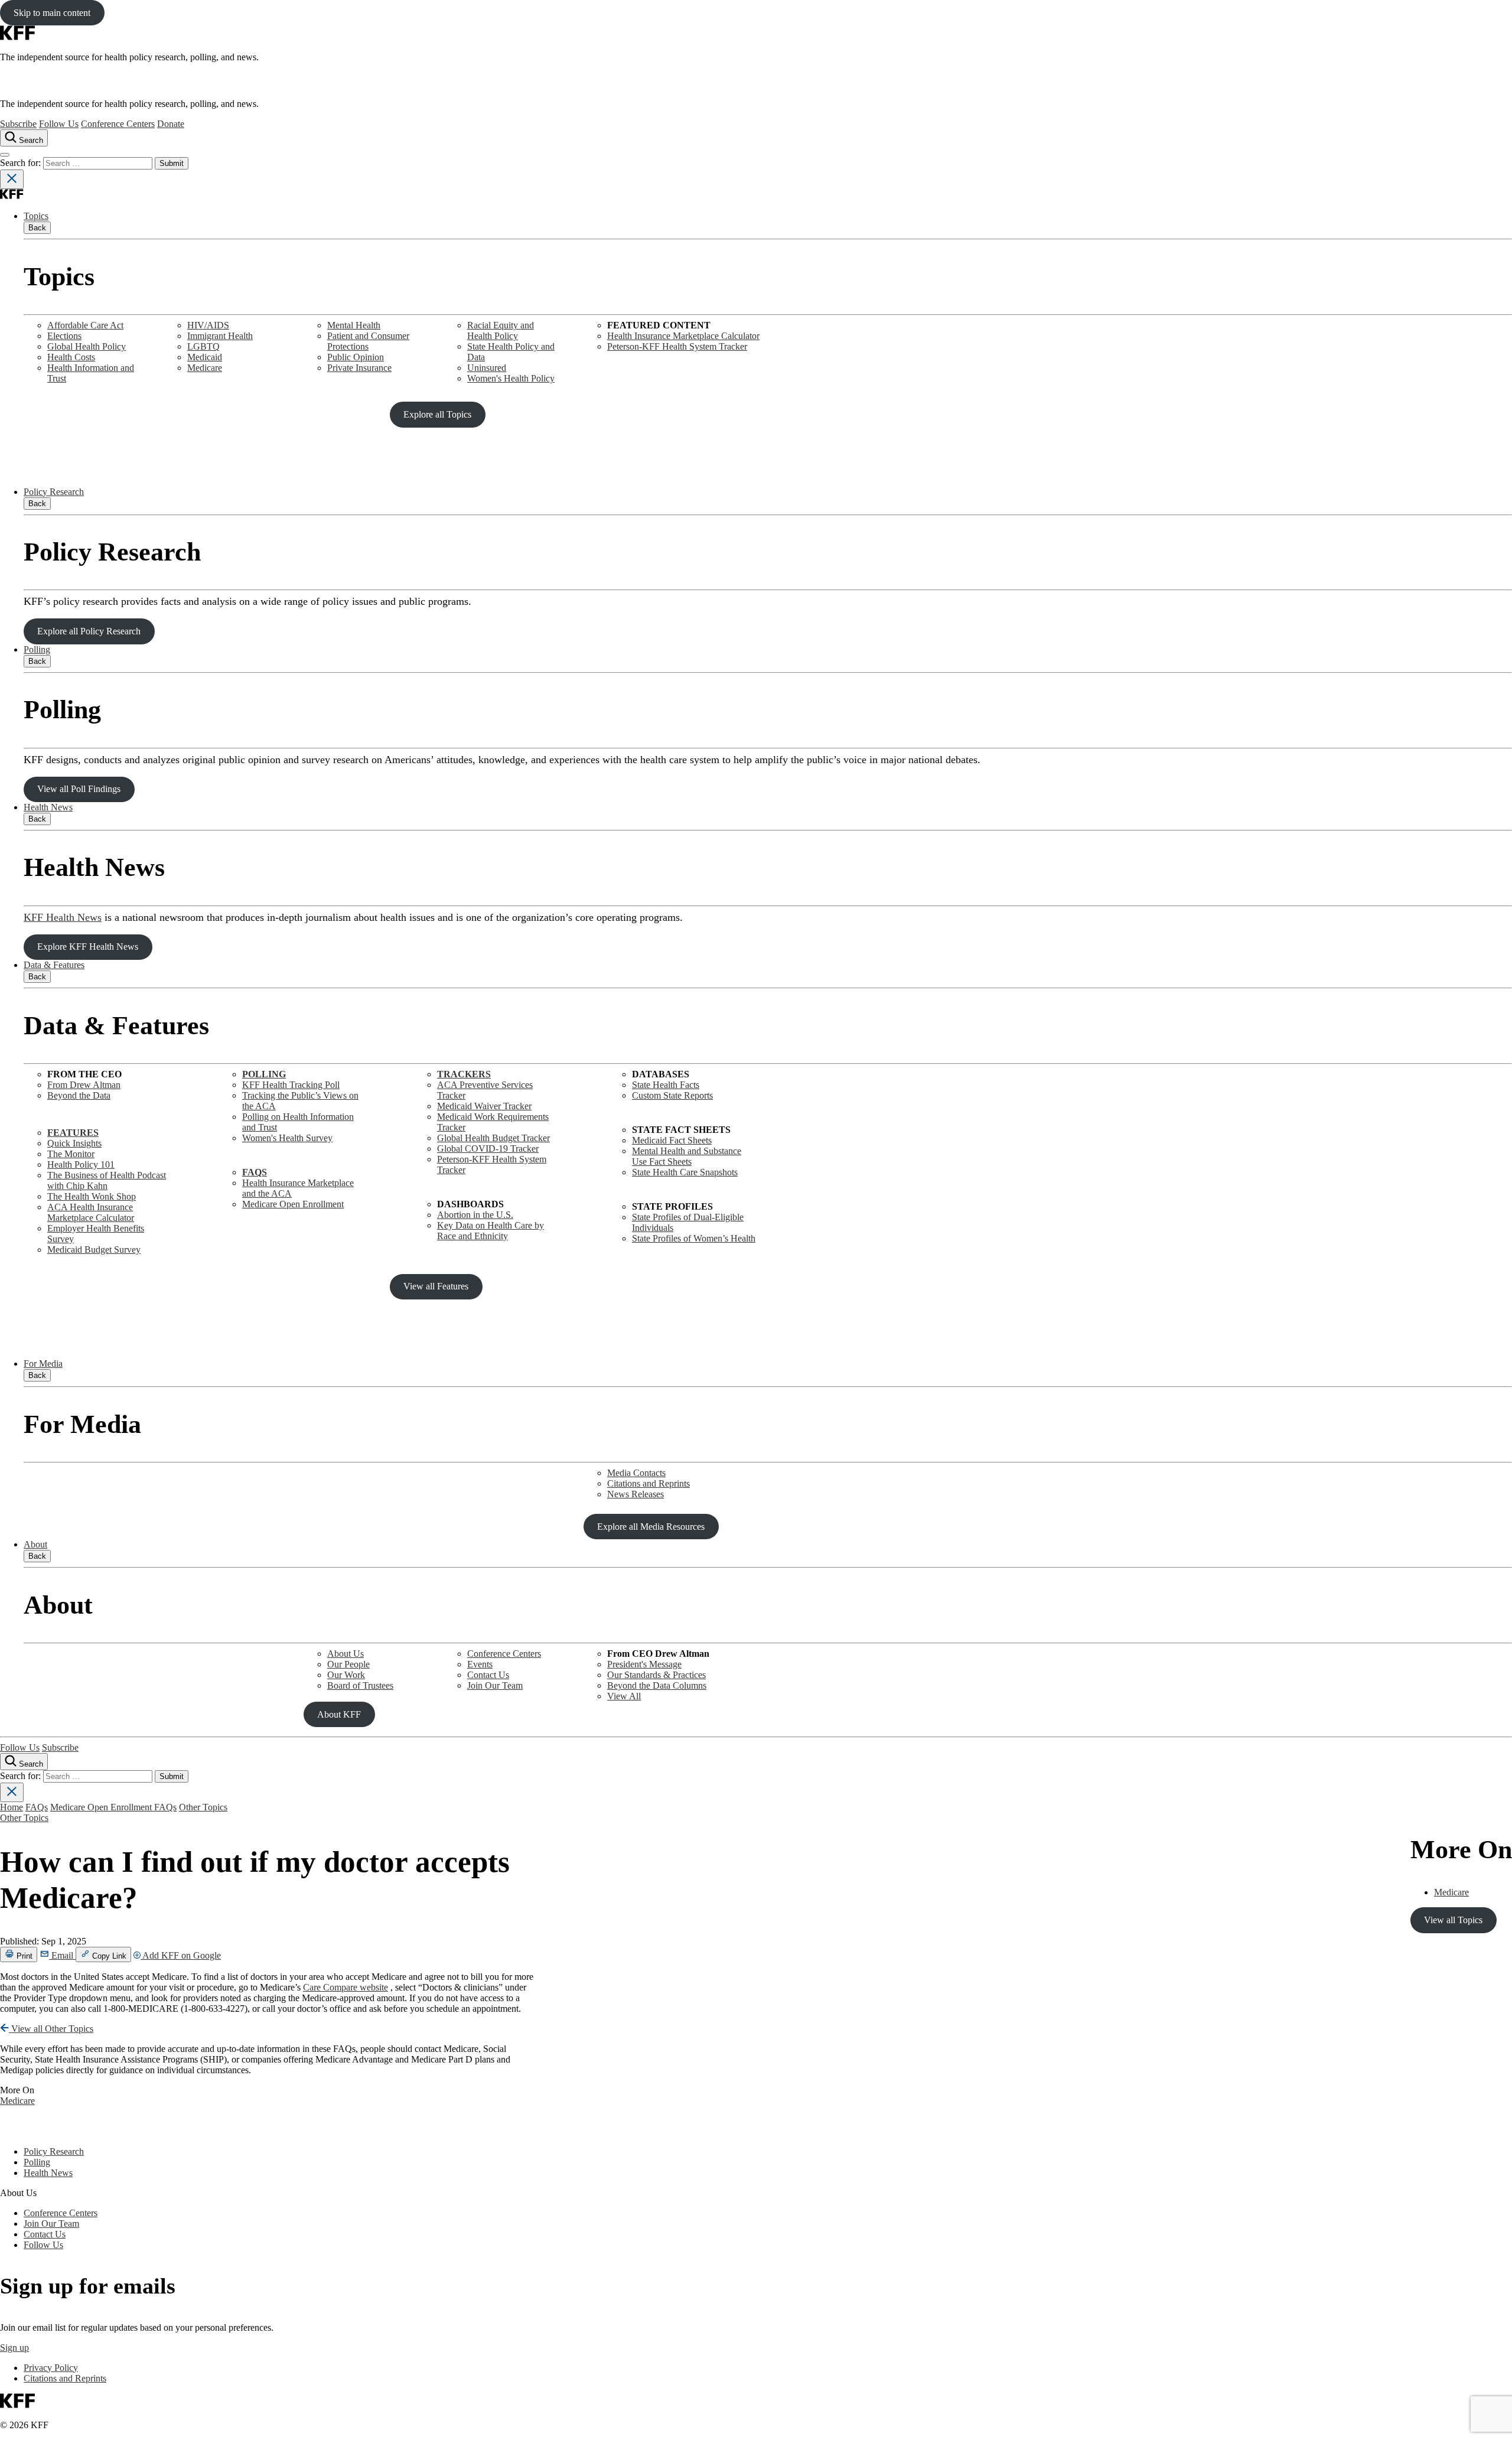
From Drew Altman (84, 1085)
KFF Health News (63, 917)
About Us (346, 1654)
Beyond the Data (79, 1095)
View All (624, 1696)
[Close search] (12, 179)
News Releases (636, 1494)
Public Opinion (356, 357)
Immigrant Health (220, 336)
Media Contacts (636, 1473)
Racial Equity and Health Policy (501, 330)
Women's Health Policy (511, 378)
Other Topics (203, 1807)
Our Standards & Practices (656, 1675)
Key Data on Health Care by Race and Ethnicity (491, 1231)
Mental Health (354, 325)
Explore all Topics (437, 414)
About (35, 1544)
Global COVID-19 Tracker (488, 1149)
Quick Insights (74, 1143)
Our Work (346, 1675)
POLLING (264, 1074)
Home (12, 1807)
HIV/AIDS (208, 325)
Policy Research (54, 492)
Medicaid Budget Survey (94, 1250)
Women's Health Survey (287, 1138)
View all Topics (1453, 1920)
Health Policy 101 (81, 1164)
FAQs (37, 1807)
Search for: (22, 163)
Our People (348, 1664)
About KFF (339, 1714)
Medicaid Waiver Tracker (484, 1106)
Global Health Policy (87, 346)
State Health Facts (666, 1085)
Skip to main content (52, 13)
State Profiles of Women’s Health (694, 1238)
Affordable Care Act (85, 325)
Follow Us (59, 124)
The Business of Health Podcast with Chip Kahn (107, 1180)
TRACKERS (464, 1074)
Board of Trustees (360, 1685)
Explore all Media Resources (651, 1527)
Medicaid (205, 357)
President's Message (644, 1664)
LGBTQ (203, 346)
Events (480, 1664)
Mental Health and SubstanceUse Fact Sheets (687, 1156)
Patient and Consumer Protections (368, 341)
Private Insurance (359, 368)
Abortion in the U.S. (475, 1215)
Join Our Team (495, 1685)
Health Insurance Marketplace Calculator (683, 336)
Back (37, 228)
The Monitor (71, 1154)
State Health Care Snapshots (685, 1172)
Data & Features (54, 965)
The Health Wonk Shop (92, 1196)
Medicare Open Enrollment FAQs (113, 1807)
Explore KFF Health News (88, 947)
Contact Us (488, 1675)
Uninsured (487, 368)
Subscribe (18, 124)
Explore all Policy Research (89, 631)
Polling (37, 649)
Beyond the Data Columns (657, 1685)
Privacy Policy (51, 2368)
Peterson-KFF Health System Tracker (677, 346)
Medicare (205, 368)
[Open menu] (5, 155)
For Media (43, 1364)
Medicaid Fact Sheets (672, 1140)
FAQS (255, 1172)
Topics (36, 216)
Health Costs (71, 357)
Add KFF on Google (181, 1955)
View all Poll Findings (79, 789)
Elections (64, 336)
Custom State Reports (672, 1095)
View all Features (436, 1286)
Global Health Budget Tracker (493, 1138)
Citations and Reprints (649, 1483)
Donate (171, 124)
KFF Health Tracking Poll (291, 1085)
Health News (48, 807)
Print (23, 1956)
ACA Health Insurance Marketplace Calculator (91, 1212)
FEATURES (73, 1133)
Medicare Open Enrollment (293, 1204)
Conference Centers (118, 124)
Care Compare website (346, 1987)
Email (62, 1955)
